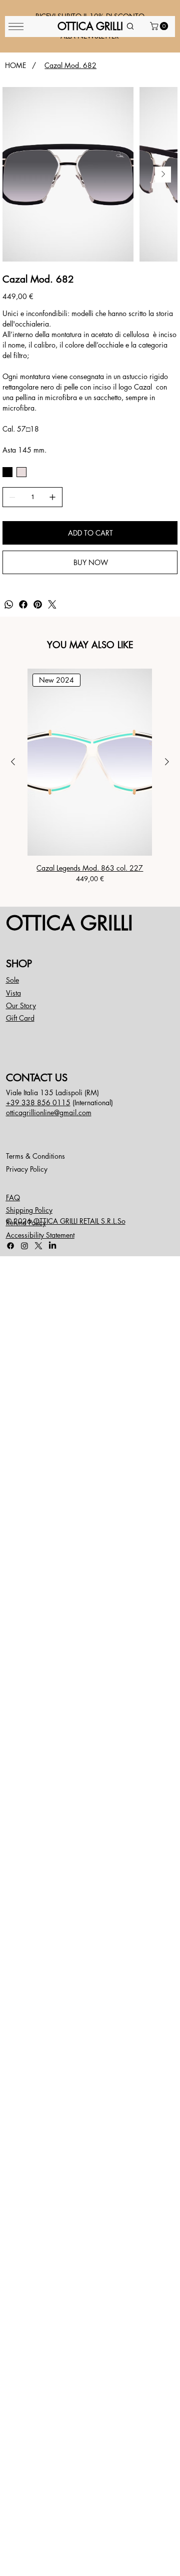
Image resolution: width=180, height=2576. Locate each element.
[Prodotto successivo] (167, 762)
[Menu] (16, 27)
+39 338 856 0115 (38, 1102)
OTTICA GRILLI (69, 923)
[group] (90, 776)
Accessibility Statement (40, 1235)
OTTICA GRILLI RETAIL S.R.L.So (79, 1221)
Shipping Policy (29, 1210)
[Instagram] (24, 1246)
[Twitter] (52, 604)
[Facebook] (23, 604)
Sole (12, 980)
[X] (38, 1246)
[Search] (130, 27)
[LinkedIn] (52, 1246)
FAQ (13, 1197)
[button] (160, 26)
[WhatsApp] (9, 604)
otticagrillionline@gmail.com (49, 1112)
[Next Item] (163, 175)
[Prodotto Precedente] (13, 762)
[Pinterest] (38, 604)
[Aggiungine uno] (52, 497)
